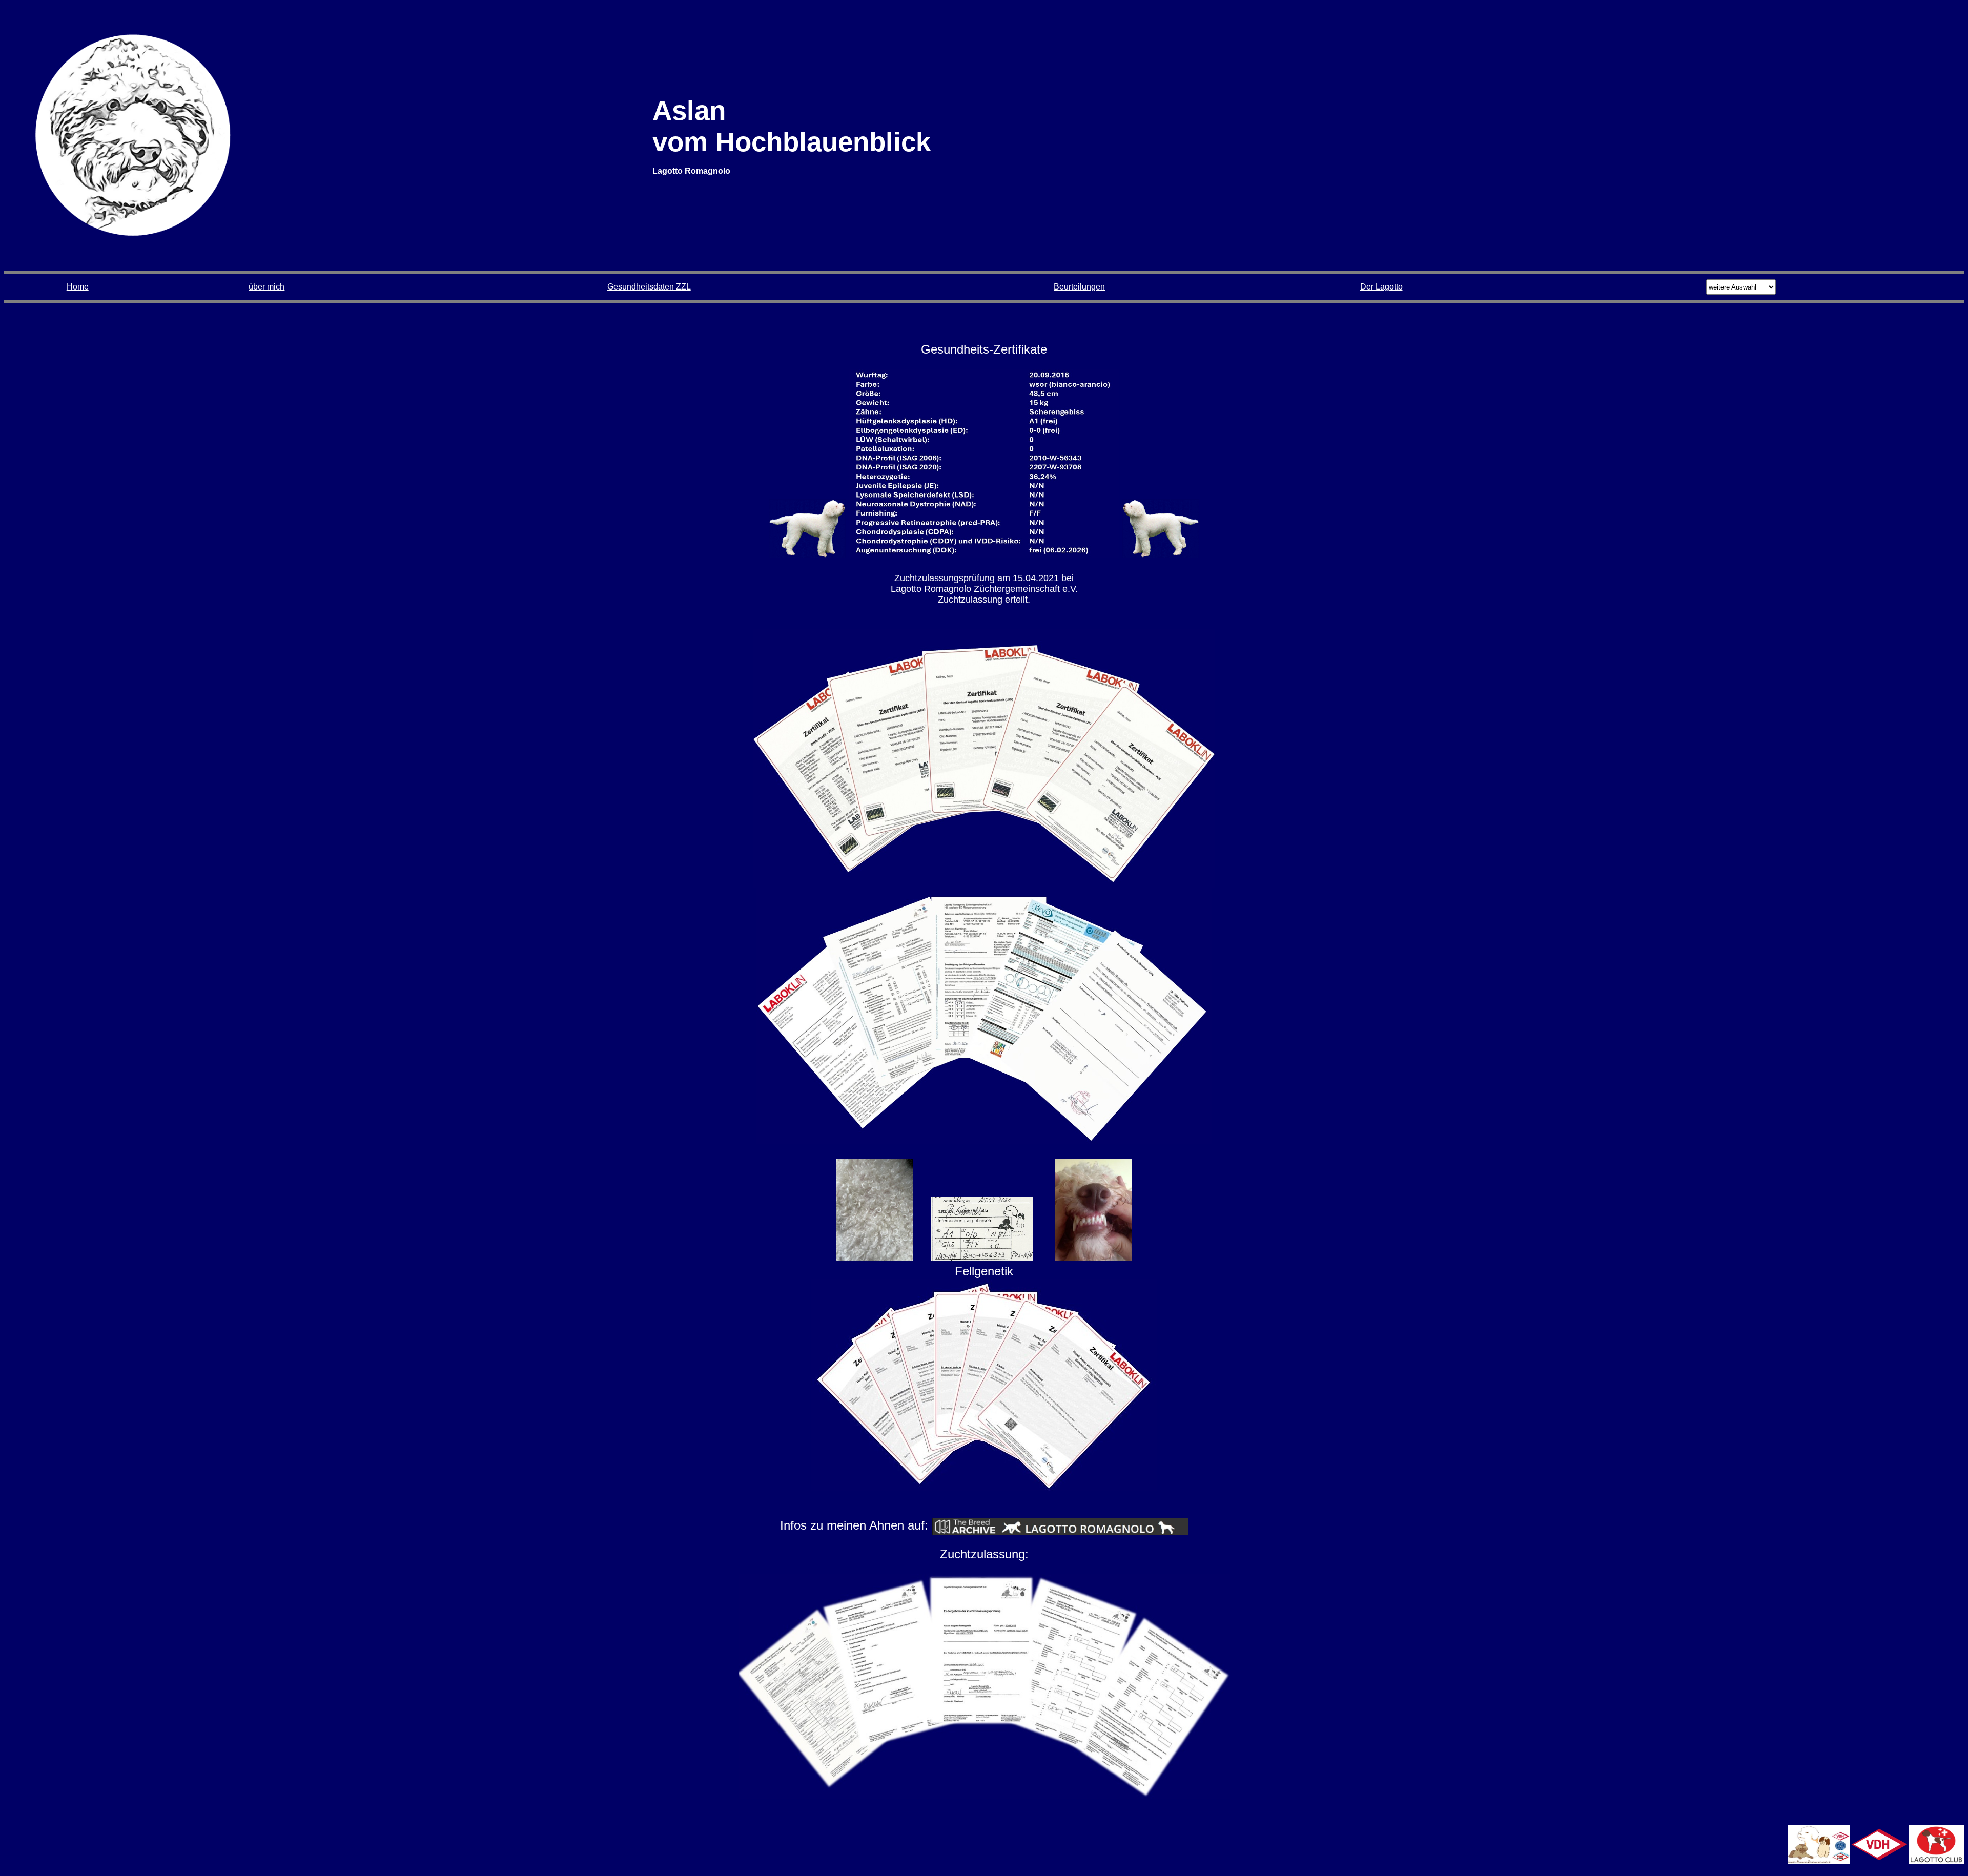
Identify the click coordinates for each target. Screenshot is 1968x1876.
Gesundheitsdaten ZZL (649, 287)
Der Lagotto (1381, 287)
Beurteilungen (1079, 287)
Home (78, 287)
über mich (266, 287)
